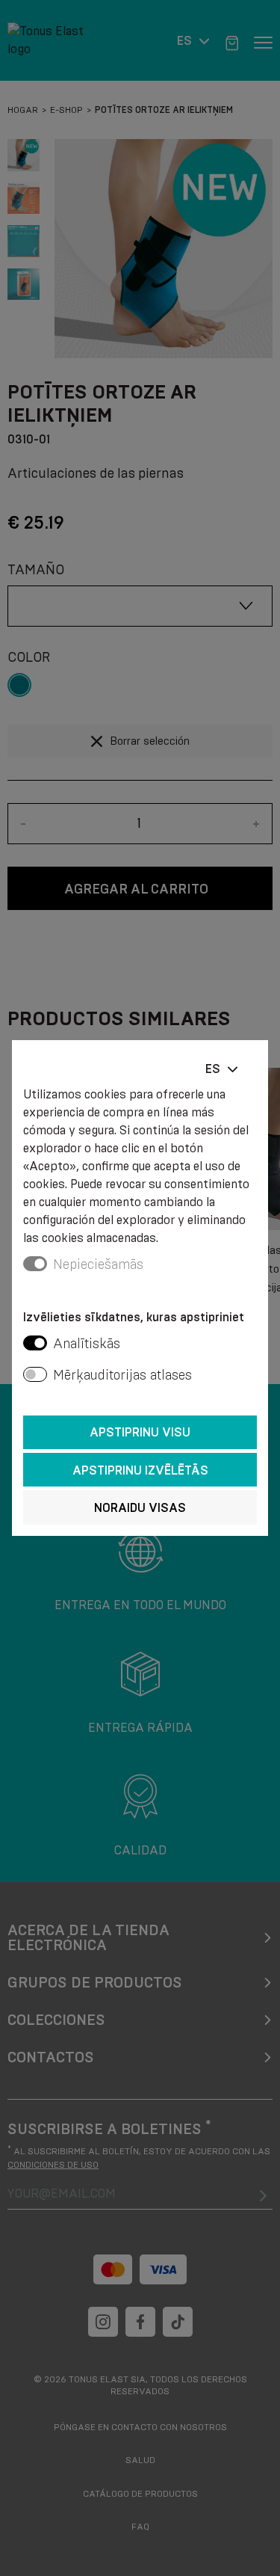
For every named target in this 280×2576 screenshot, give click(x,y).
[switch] (35, 1343)
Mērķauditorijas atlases (122, 1375)
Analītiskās (87, 1344)
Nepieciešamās (98, 1264)
